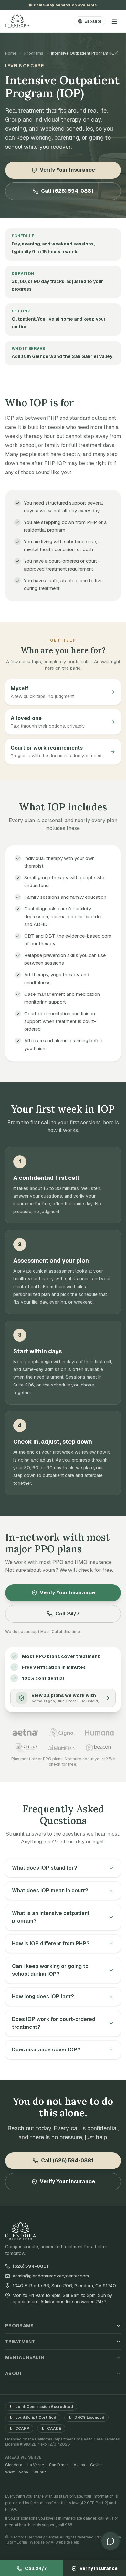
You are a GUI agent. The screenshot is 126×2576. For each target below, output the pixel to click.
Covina (96, 2465)
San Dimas (59, 2465)
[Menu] (114, 21)
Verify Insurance (99, 2568)
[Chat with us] (110, 2541)
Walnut (40, 2472)
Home (11, 53)
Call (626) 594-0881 (67, 191)
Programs (34, 53)
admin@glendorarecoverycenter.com (51, 2276)
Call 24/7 (67, 1614)
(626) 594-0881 (31, 2266)
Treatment (20, 2342)
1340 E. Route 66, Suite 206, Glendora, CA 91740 (64, 2286)
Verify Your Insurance (67, 170)
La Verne (36, 2465)
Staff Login (17, 2542)
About (14, 2373)
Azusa (79, 2465)
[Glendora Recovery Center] (17, 21)
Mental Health (25, 2357)
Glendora (14, 2465)
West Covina (17, 2472)
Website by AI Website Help (54, 2542)
